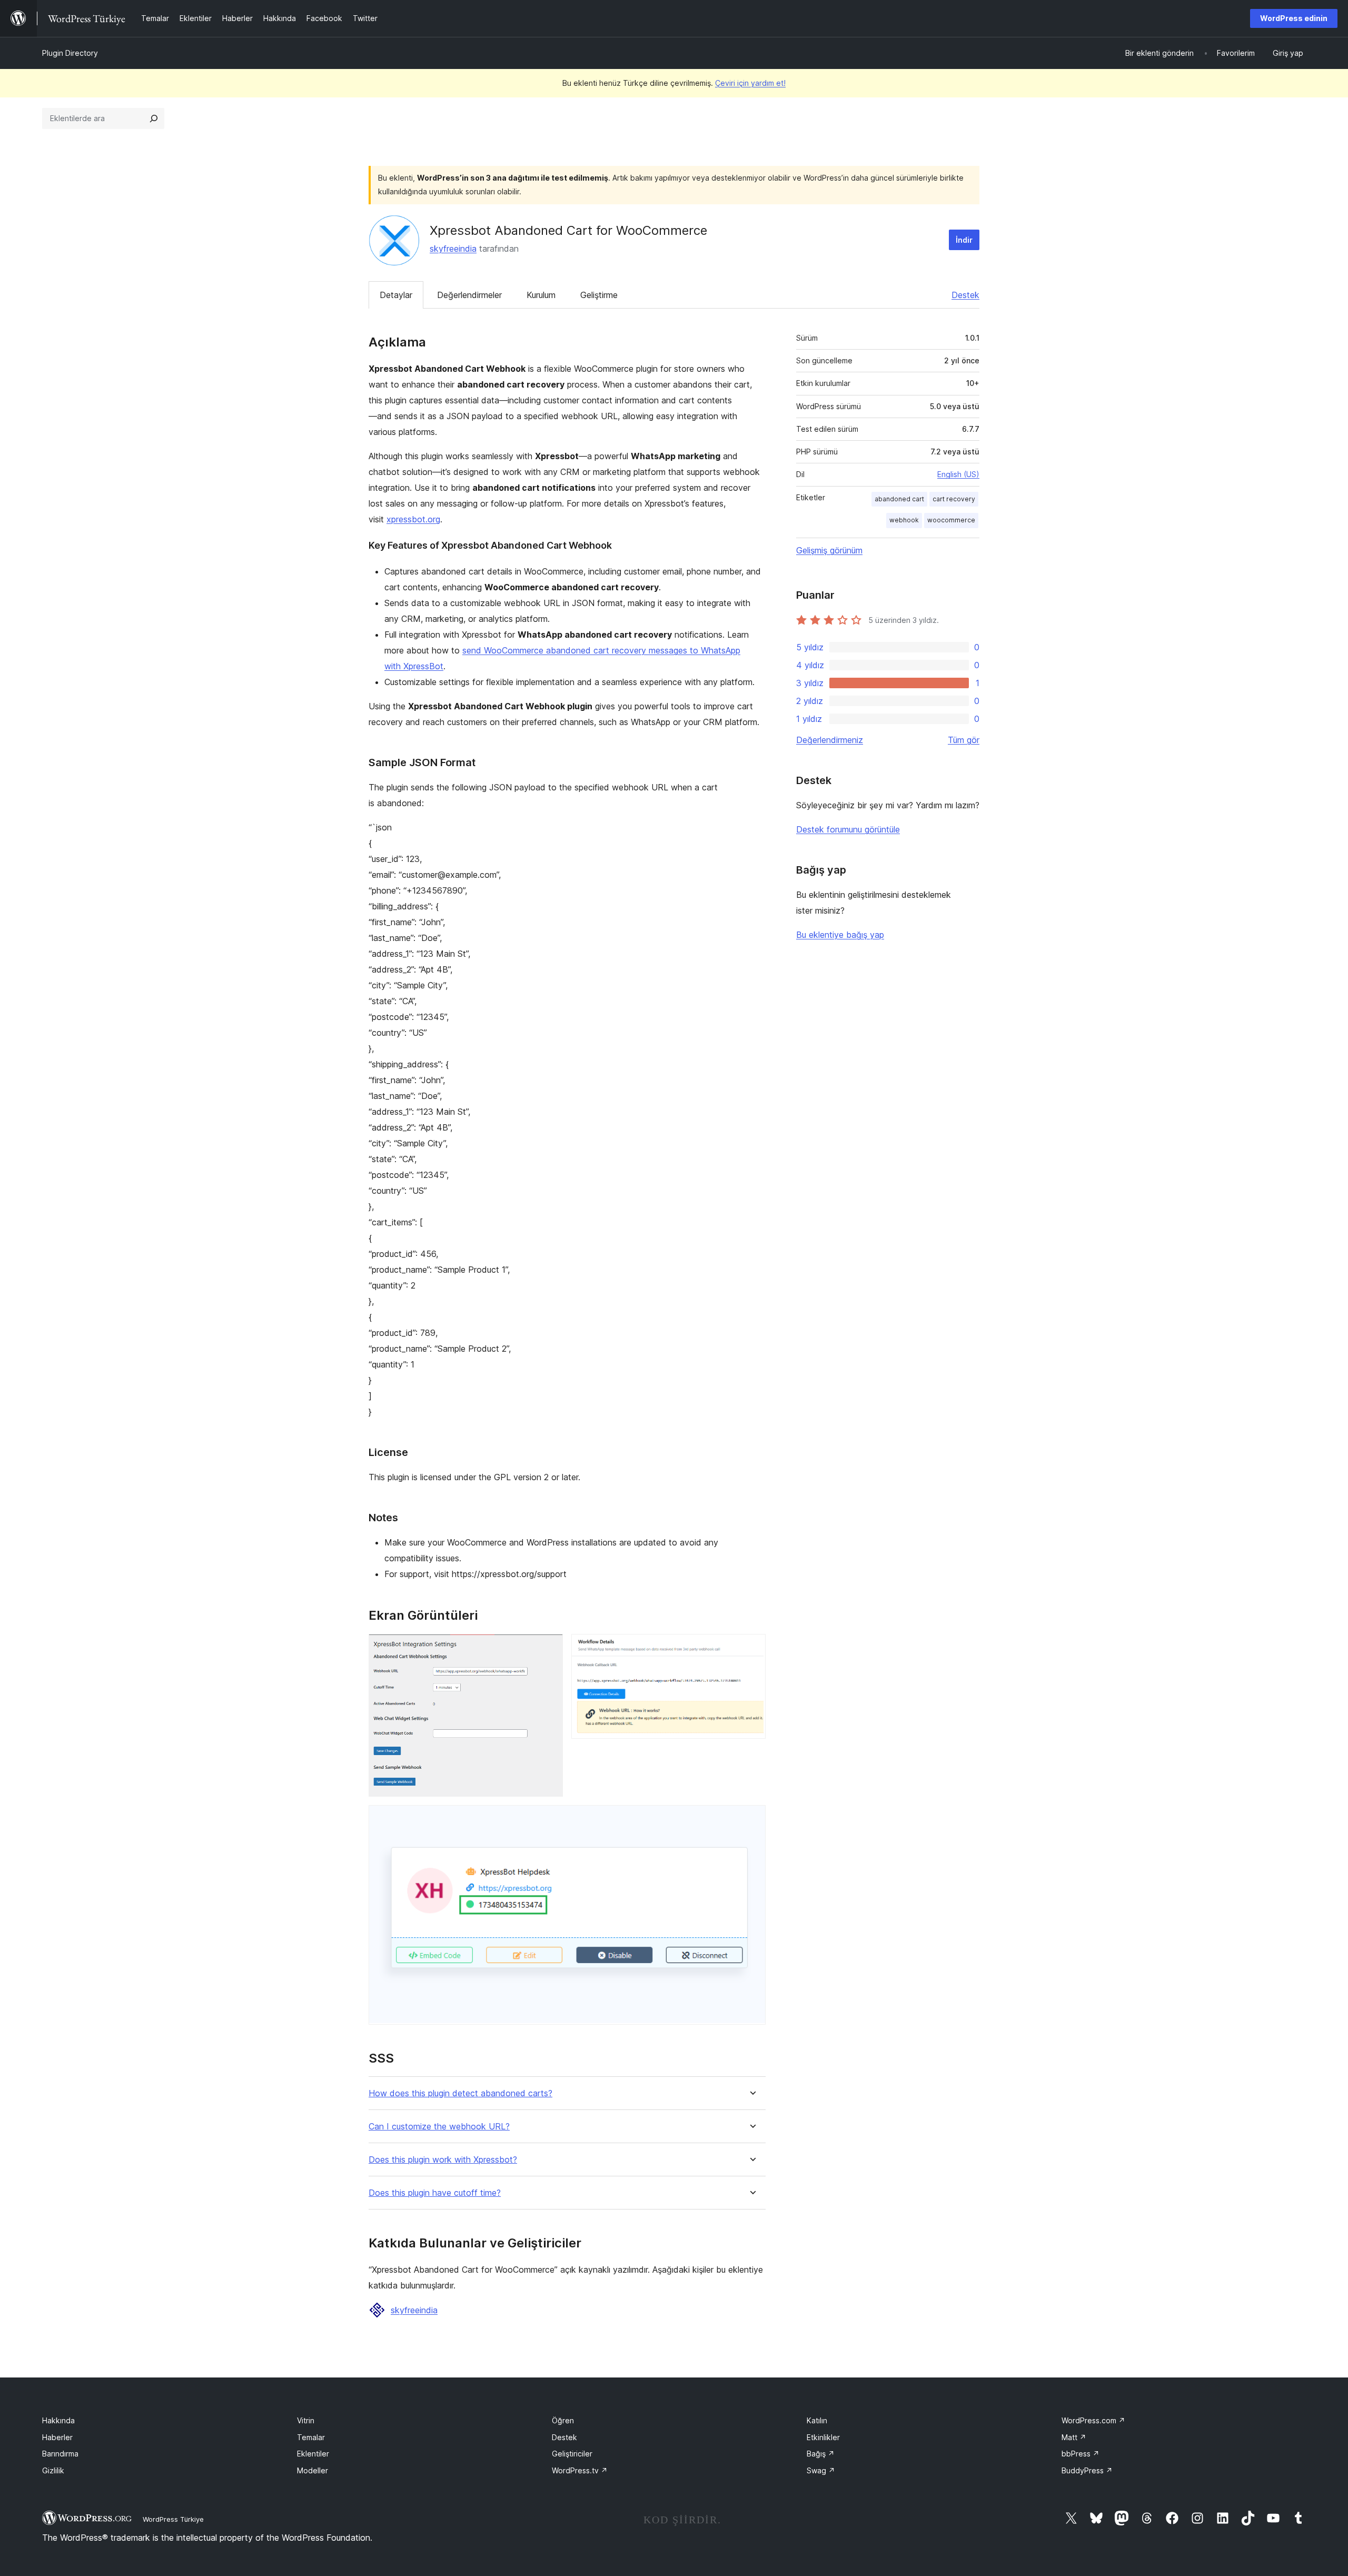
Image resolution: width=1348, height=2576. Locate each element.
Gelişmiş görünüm (829, 550)
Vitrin (306, 2420)
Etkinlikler (823, 2437)
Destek (965, 295)
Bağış (821, 2454)
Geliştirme (599, 295)
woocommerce (951, 520)
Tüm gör (964, 740)
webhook (904, 520)
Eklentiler (313, 2454)
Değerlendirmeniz (830, 740)
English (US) (958, 474)
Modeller (313, 2470)
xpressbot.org (413, 519)
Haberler (57, 2437)
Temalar (311, 2437)
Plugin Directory (70, 53)
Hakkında (58, 2420)
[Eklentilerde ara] (154, 118)
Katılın (817, 2420)
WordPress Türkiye (173, 2519)
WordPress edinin (1294, 18)
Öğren (563, 2420)
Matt (1074, 2437)
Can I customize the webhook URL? (439, 2127)
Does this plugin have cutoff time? (435, 2193)
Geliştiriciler (572, 2454)
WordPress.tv (580, 2470)
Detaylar (396, 295)
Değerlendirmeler (469, 295)
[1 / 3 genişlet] (549, 1648)
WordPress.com (1093, 2420)
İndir (964, 240)
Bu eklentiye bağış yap (840, 935)
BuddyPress (1087, 2470)
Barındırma (60, 2454)
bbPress (1081, 2454)
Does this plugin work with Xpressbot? (443, 2160)
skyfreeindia (453, 249)
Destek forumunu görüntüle (848, 829)
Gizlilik (53, 2470)
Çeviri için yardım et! (750, 83)
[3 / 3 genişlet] (751, 1819)
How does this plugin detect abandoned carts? (460, 2093)
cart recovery (954, 499)
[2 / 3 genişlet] (751, 1648)
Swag (821, 2470)
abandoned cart (899, 499)
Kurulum (541, 295)
